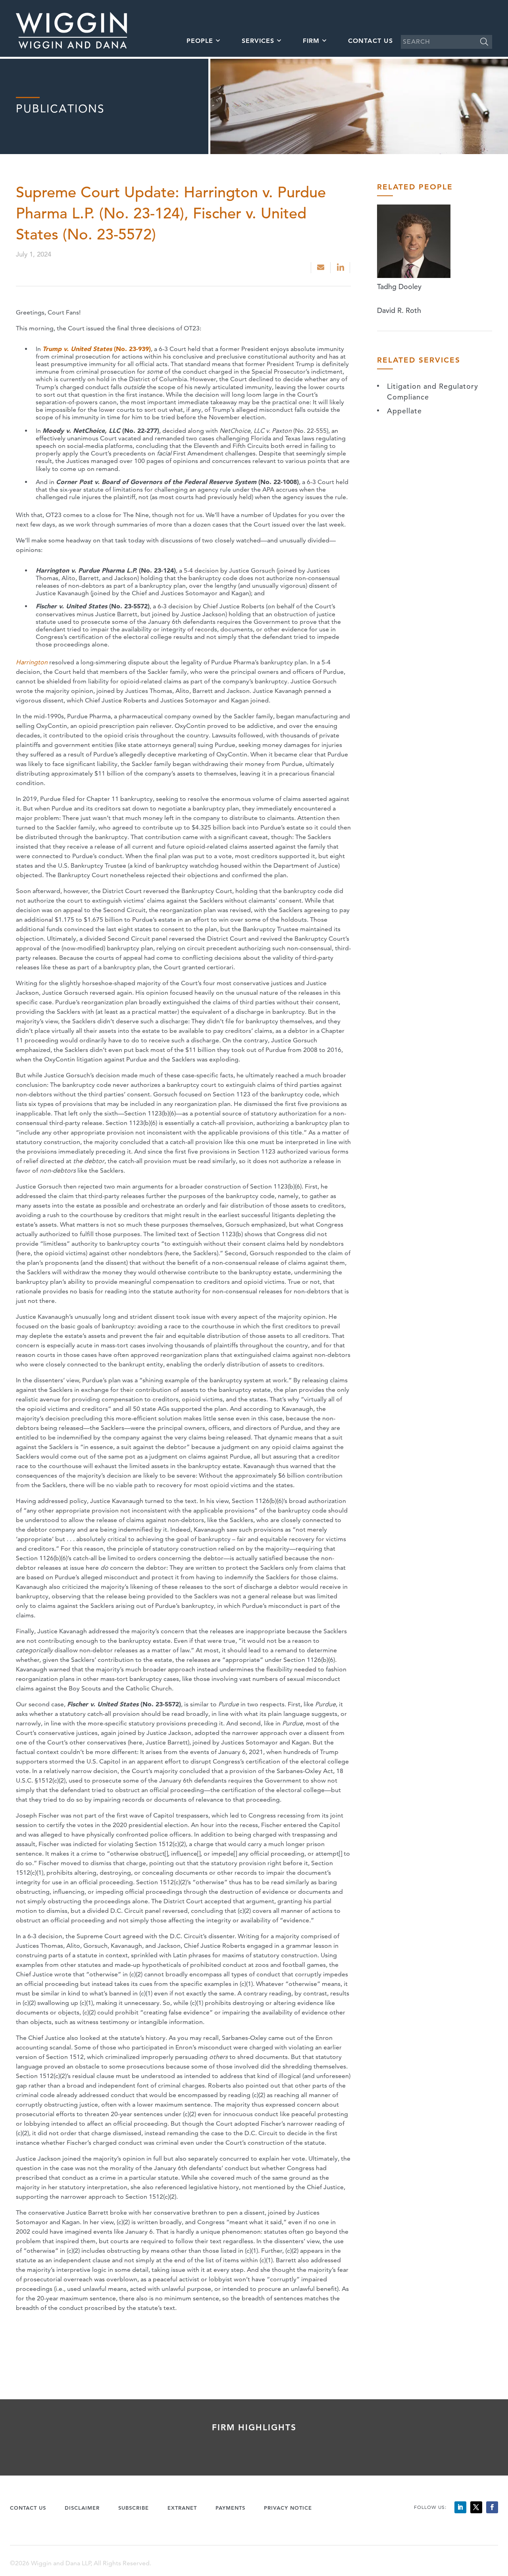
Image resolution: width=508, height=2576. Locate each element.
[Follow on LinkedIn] (460, 2507)
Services (258, 41)
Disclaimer (82, 2508)
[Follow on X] (476, 2507)
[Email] (321, 268)
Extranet (182, 2508)
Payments (230, 2508)
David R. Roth (399, 310)
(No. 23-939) (97, 349)
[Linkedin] (341, 268)
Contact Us (370, 41)
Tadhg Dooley (399, 287)
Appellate (404, 411)
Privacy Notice (288, 2508)
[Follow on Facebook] (492, 2507)
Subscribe (134, 2508)
